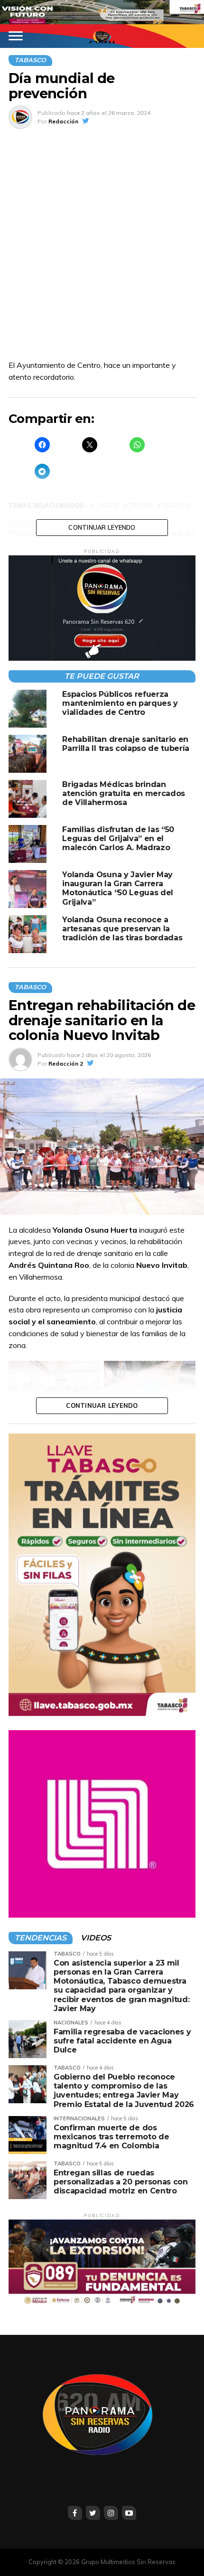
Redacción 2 (66, 1063)
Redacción (63, 121)
